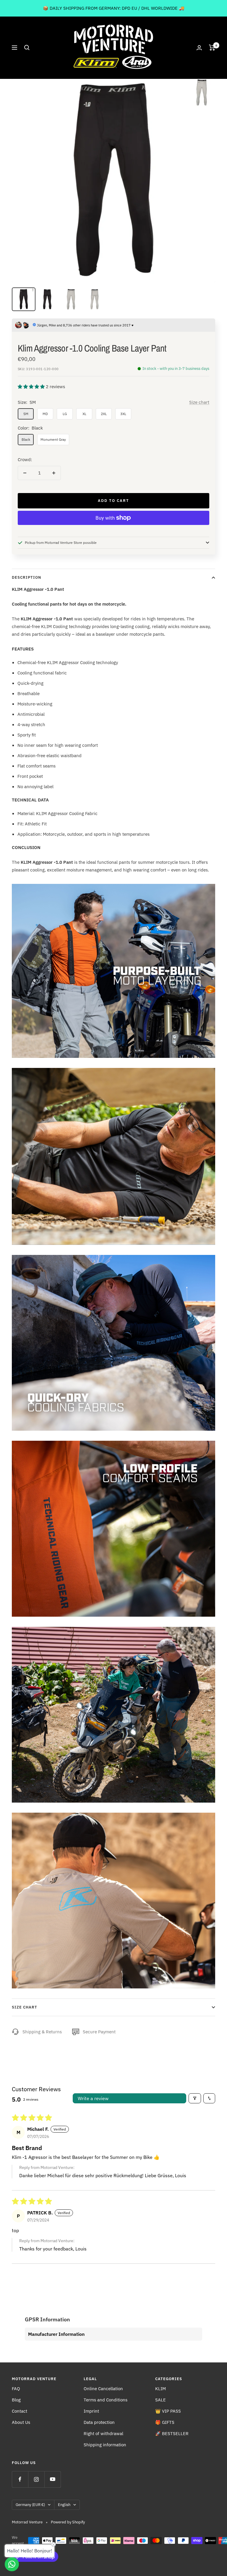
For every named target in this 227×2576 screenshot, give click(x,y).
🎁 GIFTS (165, 2422)
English (64, 2505)
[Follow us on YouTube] (52, 2479)
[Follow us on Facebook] (20, 2479)
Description (26, 577)
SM (26, 414)
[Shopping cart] (212, 48)
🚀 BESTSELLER (172, 2433)
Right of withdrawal (103, 2433)
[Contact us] (12, 2564)
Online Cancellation (103, 2389)
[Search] (27, 48)
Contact (20, 2411)
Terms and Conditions (106, 2400)
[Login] (199, 48)
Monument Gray (53, 439)
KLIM (160, 2389)
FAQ (16, 2389)
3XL (123, 414)
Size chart (199, 402)
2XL (104, 414)
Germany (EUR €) (30, 2505)
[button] (32, 387)
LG (65, 414)
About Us (21, 2422)
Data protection (99, 2422)
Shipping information (105, 2445)
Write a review (93, 2098)
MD (45, 414)
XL (84, 414)
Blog (16, 2400)
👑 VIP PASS (168, 2411)
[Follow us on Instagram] (36, 2479)
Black (26, 439)
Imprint (91, 2411)
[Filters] (195, 2098)
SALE (160, 2400)
